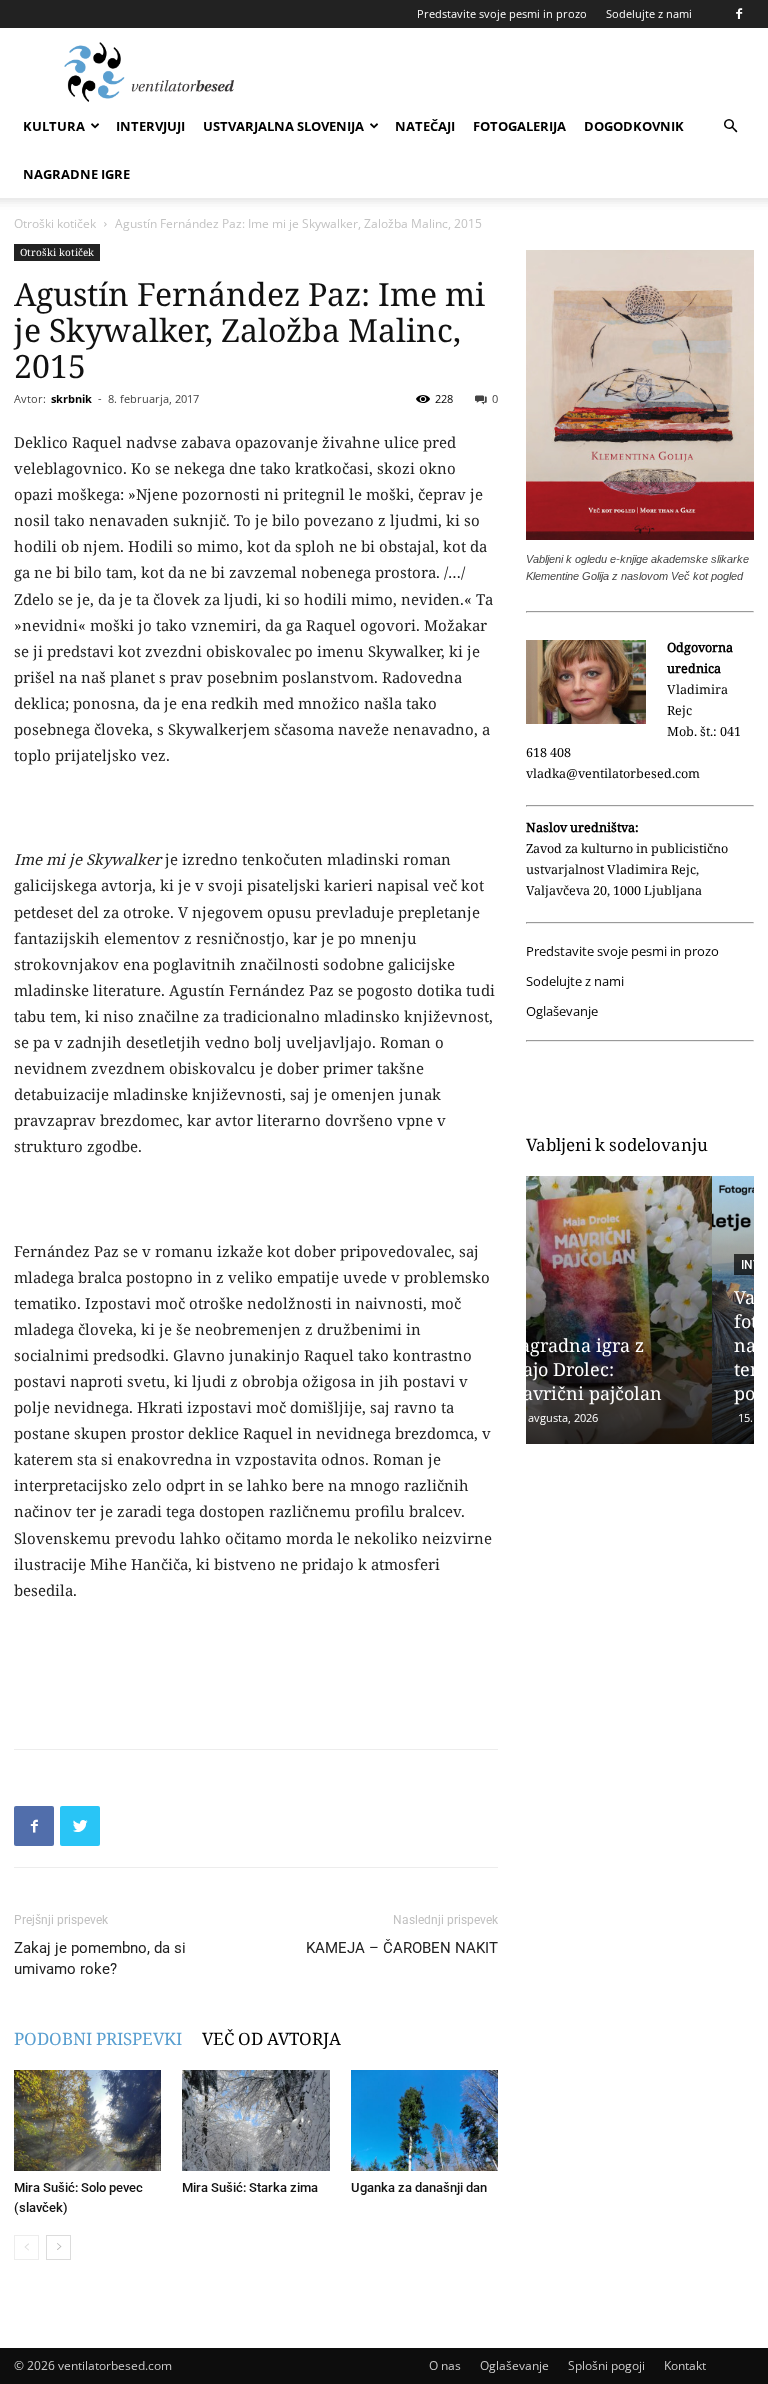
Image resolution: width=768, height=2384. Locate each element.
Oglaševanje (562, 1011)
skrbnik (71, 398)
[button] (730, 126)
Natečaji (425, 126)
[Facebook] (739, 14)
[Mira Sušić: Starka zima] (255, 2120)
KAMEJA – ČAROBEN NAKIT (402, 1948)
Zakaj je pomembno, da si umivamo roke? (100, 1958)
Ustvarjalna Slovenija (283, 126)
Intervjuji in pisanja (622, 1265)
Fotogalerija (519, 126)
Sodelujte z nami (649, 13)
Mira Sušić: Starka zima (250, 2187)
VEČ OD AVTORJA (271, 2038)
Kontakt (685, 2365)
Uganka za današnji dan (419, 2187)
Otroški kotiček (55, 223)
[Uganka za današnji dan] (424, 2120)
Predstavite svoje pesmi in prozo (502, 13)
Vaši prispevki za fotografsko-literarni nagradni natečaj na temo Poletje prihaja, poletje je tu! (636, 1345)
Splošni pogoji (606, 2365)
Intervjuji (150, 126)
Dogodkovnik (634, 126)
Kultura (54, 126)
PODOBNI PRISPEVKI (98, 2038)
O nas (445, 2365)
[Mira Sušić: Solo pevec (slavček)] (87, 2120)
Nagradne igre (76, 174)
